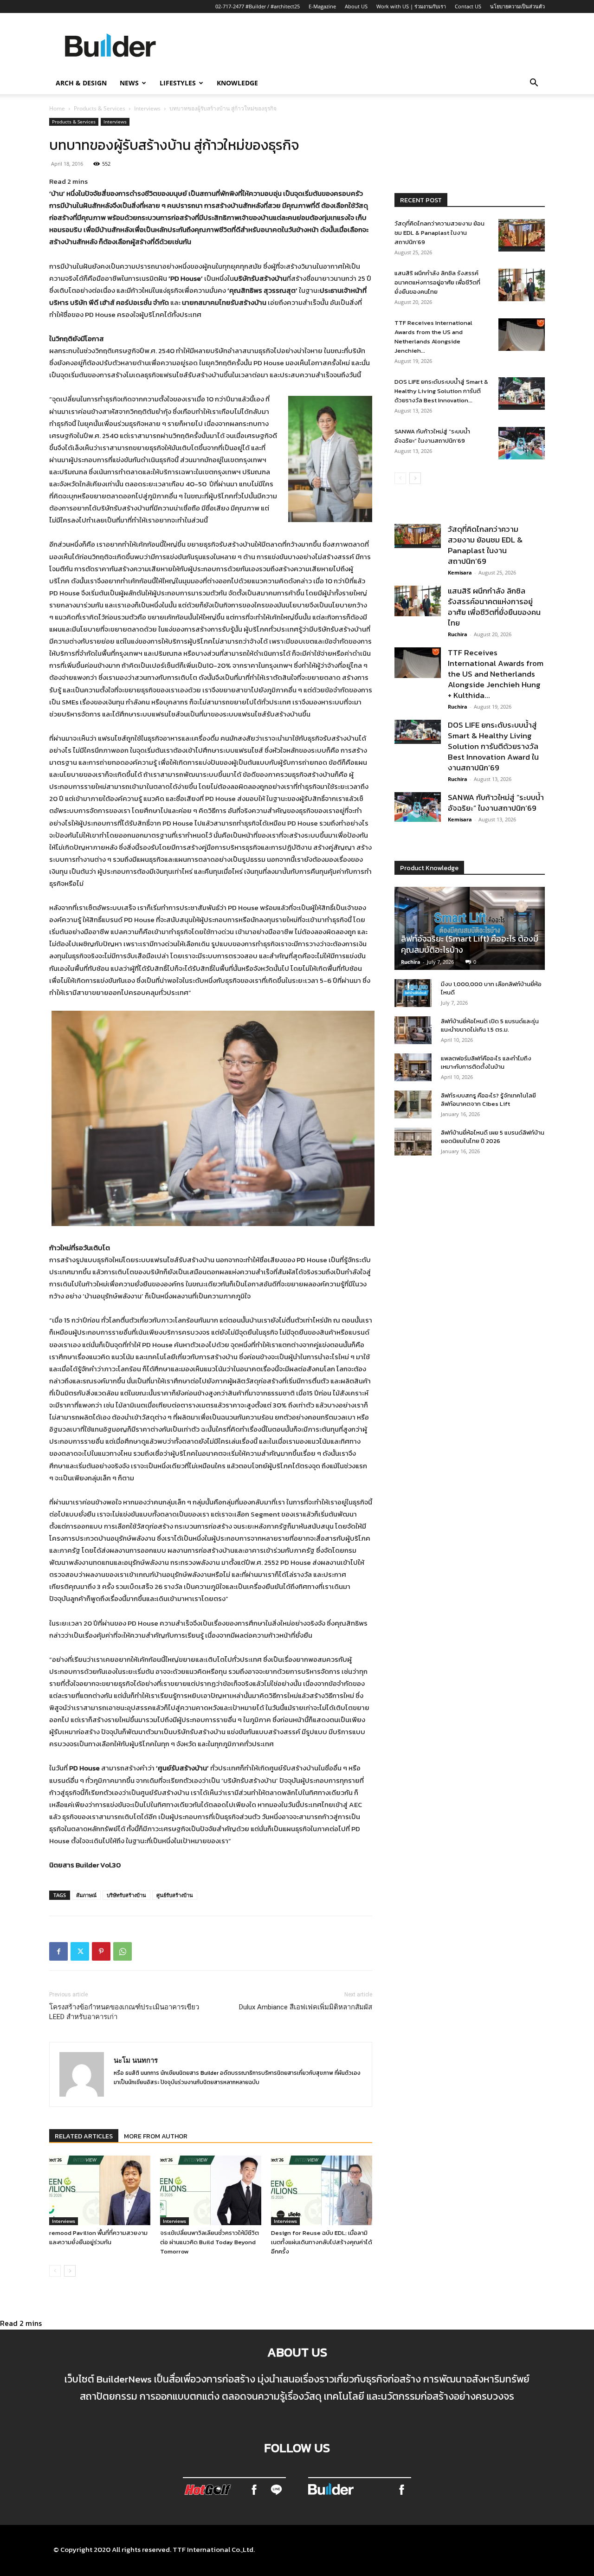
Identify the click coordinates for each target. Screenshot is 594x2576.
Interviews (147, 108)
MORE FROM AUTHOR (156, 2136)
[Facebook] (58, 1951)
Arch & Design (81, 83)
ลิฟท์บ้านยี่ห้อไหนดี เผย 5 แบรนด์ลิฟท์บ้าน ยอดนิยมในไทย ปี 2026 (493, 1137)
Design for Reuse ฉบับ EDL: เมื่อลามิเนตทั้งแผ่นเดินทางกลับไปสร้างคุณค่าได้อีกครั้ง (322, 2242)
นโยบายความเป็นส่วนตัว (517, 6)
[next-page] (70, 2271)
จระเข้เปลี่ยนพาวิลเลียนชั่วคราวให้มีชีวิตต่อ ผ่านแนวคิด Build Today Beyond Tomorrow (210, 2242)
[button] (534, 84)
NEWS (129, 83)
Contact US (468, 6)
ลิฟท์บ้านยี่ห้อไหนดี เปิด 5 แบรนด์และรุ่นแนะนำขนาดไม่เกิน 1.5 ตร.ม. (490, 1025)
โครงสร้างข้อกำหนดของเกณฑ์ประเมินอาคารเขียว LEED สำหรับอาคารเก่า (124, 2012)
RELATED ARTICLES (84, 2136)
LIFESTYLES (178, 83)
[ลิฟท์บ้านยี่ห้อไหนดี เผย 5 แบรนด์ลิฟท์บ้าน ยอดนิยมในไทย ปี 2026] (413, 1142)
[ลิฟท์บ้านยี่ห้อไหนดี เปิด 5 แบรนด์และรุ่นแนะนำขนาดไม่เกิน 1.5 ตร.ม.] (413, 1030)
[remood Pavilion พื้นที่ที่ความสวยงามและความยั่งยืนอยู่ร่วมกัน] (100, 2190)
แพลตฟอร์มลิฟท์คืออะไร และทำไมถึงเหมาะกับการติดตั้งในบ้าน (486, 1062)
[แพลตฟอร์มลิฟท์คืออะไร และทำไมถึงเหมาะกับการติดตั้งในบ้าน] (413, 1067)
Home (57, 108)
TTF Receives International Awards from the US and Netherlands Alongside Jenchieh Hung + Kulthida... (496, 674)
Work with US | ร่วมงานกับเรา (411, 6)
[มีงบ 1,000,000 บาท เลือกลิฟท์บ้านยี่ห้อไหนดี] (413, 993)
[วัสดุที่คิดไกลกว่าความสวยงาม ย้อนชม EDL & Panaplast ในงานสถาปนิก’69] (522, 235)
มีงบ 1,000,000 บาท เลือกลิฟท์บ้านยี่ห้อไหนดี (491, 988)
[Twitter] (80, 1951)
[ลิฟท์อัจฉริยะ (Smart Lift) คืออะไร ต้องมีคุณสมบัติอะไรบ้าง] (470, 928)
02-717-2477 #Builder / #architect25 (258, 6)
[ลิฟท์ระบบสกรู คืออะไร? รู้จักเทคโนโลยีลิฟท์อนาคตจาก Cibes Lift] (413, 1104)
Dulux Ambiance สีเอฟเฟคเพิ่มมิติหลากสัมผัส (306, 2007)
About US (356, 6)
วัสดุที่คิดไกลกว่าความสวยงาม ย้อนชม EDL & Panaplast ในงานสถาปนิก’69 (439, 233)
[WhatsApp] (123, 1951)
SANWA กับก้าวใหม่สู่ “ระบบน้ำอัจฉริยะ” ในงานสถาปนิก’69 (432, 436)
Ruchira (458, 634)
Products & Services (100, 108)
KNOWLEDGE (237, 83)
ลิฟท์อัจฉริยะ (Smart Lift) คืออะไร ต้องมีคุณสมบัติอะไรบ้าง (470, 944)
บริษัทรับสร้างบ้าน (126, 1895)
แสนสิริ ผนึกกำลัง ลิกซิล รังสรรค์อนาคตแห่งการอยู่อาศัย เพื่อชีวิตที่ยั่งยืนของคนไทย (437, 282)
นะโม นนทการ (136, 2060)
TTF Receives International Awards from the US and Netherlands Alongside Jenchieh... (433, 337)
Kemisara (460, 572)
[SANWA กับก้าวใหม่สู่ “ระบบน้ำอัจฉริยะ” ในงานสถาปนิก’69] (522, 443)
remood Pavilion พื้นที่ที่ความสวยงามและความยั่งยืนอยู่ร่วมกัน (98, 2237)
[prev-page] (55, 2271)
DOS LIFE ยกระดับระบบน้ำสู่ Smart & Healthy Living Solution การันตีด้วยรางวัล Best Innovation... (441, 391)
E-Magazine (322, 6)
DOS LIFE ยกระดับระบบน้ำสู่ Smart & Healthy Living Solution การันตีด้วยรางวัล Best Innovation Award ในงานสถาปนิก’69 (493, 746)
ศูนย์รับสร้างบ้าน (175, 1895)
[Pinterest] (101, 1951)
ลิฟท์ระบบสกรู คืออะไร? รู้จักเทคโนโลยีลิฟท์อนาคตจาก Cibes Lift (488, 1100)
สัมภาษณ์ (86, 1895)
